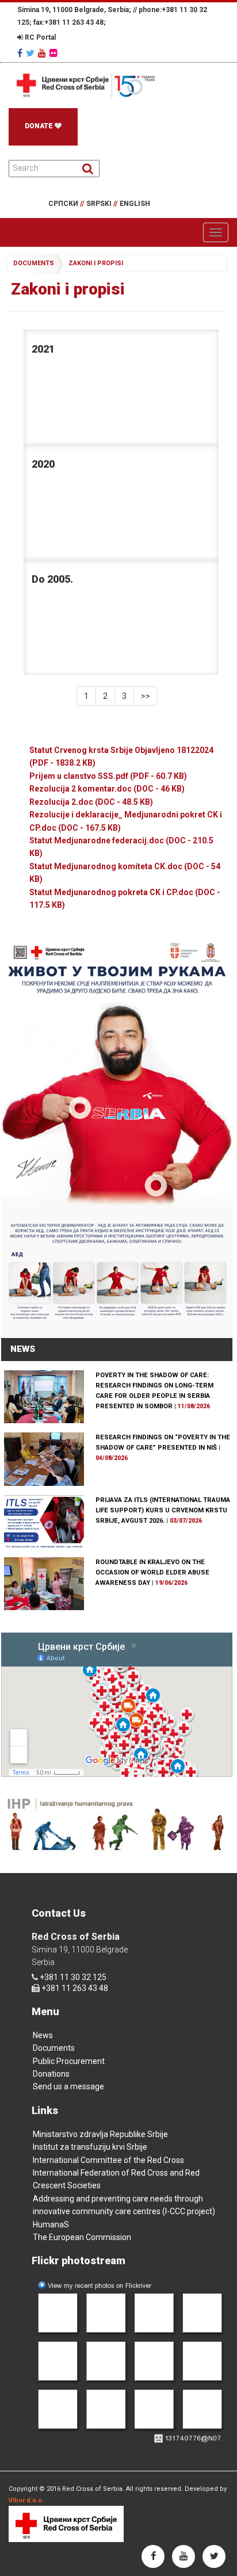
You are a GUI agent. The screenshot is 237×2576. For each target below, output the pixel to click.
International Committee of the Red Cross (108, 2160)
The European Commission (82, 2237)
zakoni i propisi (96, 263)
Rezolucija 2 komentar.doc (107, 789)
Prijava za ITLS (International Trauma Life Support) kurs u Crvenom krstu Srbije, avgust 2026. (163, 1510)
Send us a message (68, 2086)
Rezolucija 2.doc (91, 802)
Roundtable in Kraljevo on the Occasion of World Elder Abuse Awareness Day (152, 1572)
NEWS (23, 1349)
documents (34, 263)
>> (146, 696)
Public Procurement (69, 2061)
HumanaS (51, 2225)
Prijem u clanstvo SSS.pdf (108, 776)
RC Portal (39, 37)
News (43, 2035)
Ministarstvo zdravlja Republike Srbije (100, 2134)
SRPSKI (102, 204)
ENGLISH (135, 204)
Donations (51, 2074)
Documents (54, 2048)
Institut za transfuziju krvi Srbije (90, 2147)
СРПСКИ (66, 204)
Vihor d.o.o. (26, 2500)
